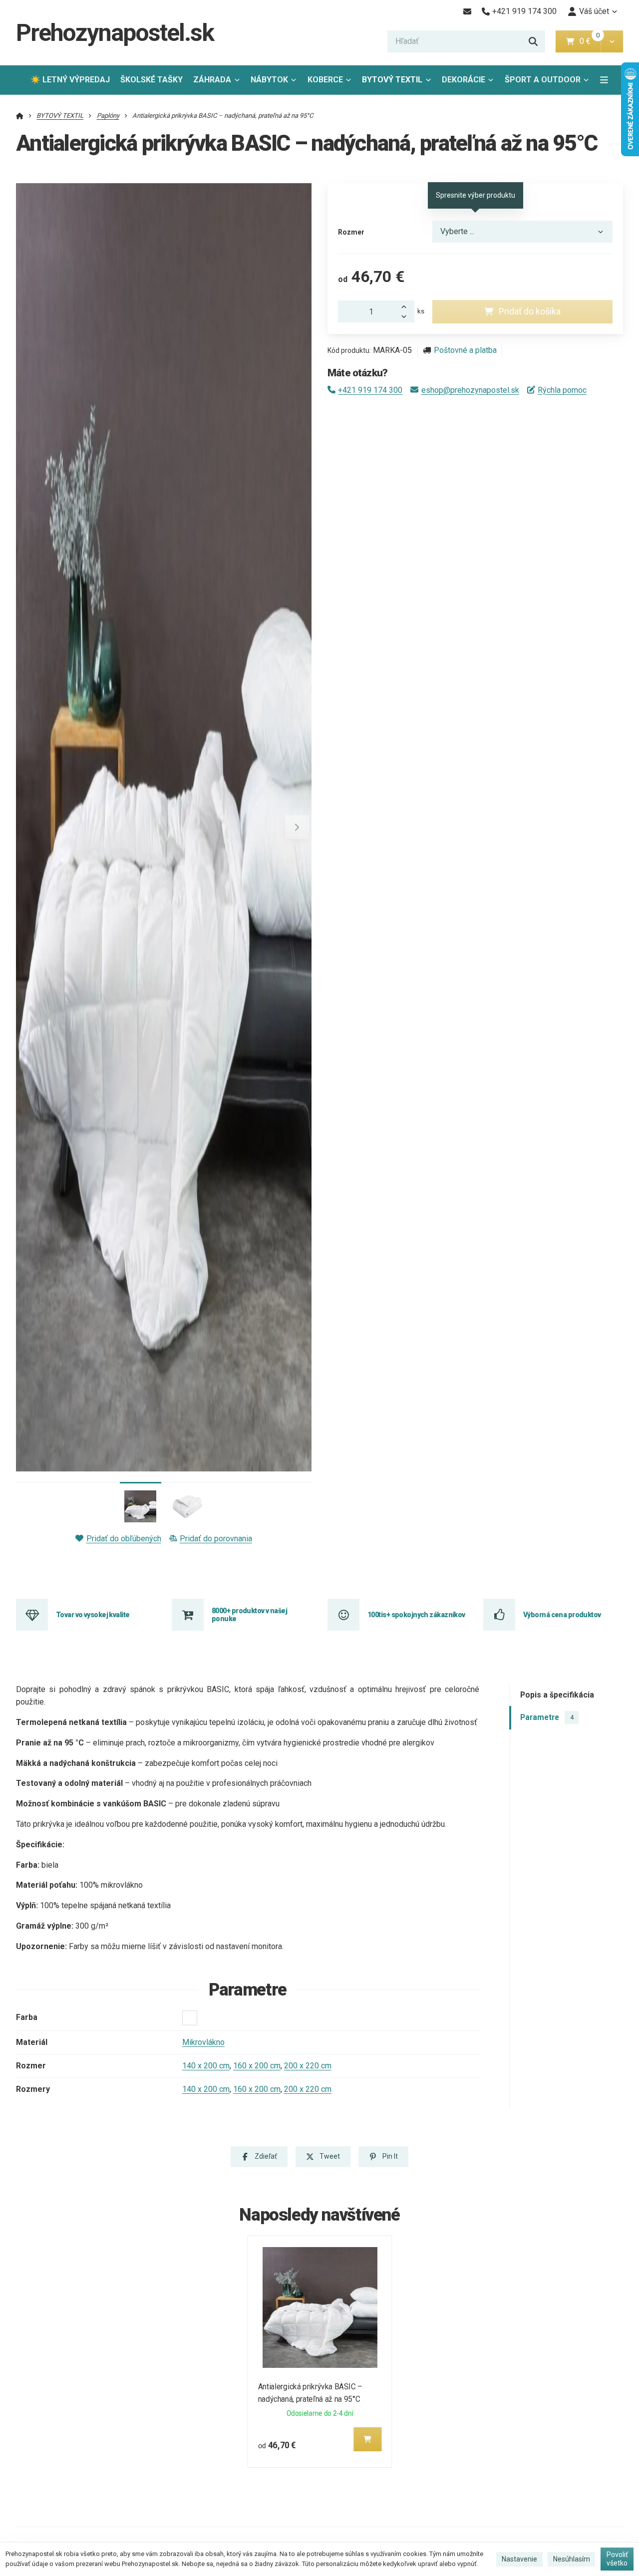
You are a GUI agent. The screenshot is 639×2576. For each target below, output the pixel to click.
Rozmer (351, 232)
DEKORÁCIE (464, 80)
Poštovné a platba (465, 350)
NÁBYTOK (269, 80)
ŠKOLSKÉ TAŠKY (152, 80)
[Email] (467, 11)
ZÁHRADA (212, 80)
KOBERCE (325, 80)
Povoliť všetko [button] (617, 2559)
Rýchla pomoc (562, 390)
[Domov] (20, 116)
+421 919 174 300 (370, 390)
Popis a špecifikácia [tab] (557, 1695)
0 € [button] (589, 41)
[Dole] (406, 317)
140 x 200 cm (206, 2066)
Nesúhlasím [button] (572, 2559)
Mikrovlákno (203, 2042)
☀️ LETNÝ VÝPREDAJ (70, 80)
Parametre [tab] (547, 1717)
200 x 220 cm (308, 2066)
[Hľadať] (533, 41)
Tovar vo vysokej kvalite (93, 1615)
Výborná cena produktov (562, 1615)
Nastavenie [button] (519, 2559)
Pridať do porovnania (216, 1539)
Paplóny (108, 116)
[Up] (406, 306)
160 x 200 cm (257, 2066)
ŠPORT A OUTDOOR (543, 80)
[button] (612, 41)
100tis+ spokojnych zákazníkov (416, 1615)
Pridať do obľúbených (124, 1539)
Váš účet (594, 11)
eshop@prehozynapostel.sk (470, 390)
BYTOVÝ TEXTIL (392, 80)
